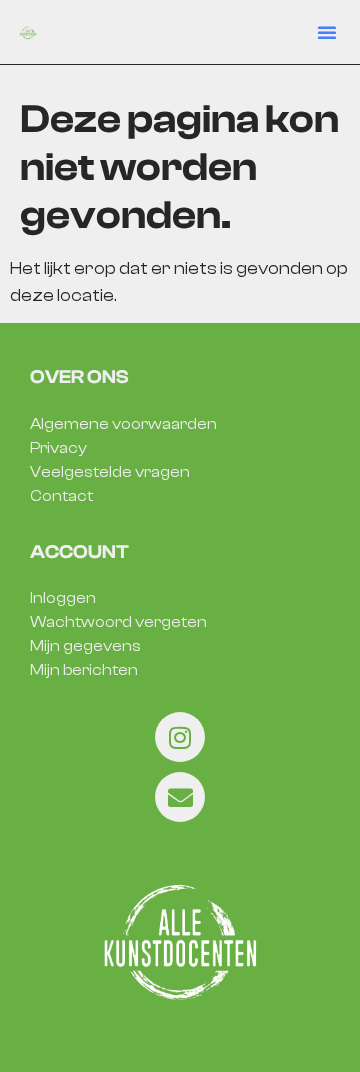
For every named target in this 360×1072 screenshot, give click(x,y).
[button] (327, 32)
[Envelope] (180, 797)
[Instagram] (180, 737)
